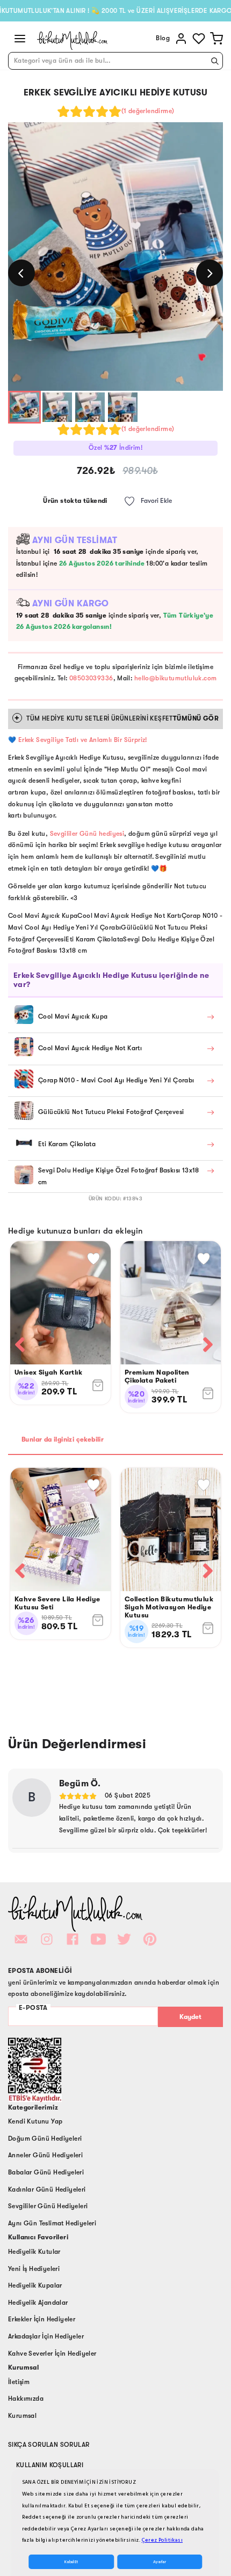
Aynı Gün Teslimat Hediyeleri (52, 2223)
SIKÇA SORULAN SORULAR (49, 2445)
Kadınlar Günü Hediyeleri (47, 2189)
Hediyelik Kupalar (35, 2285)
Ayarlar (160, 2562)
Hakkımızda (26, 2399)
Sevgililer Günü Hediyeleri (48, 2206)
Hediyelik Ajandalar (38, 2303)
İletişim (19, 2382)
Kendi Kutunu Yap (35, 2121)
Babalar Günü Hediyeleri (46, 2172)
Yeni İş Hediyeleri (34, 2269)
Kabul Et (71, 2562)
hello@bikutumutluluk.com (176, 678)
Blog (163, 38)
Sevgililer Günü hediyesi (87, 834)
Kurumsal (22, 2416)
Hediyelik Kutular (34, 2252)
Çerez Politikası (162, 2540)
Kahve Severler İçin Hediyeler (52, 2354)
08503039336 (91, 678)
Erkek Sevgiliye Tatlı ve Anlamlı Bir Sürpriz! (83, 740)
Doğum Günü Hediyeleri (45, 2139)
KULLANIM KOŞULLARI (50, 2465)
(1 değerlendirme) (148, 111)
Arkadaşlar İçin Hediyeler (46, 2336)
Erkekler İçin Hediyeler (42, 2319)
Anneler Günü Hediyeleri (45, 2155)
